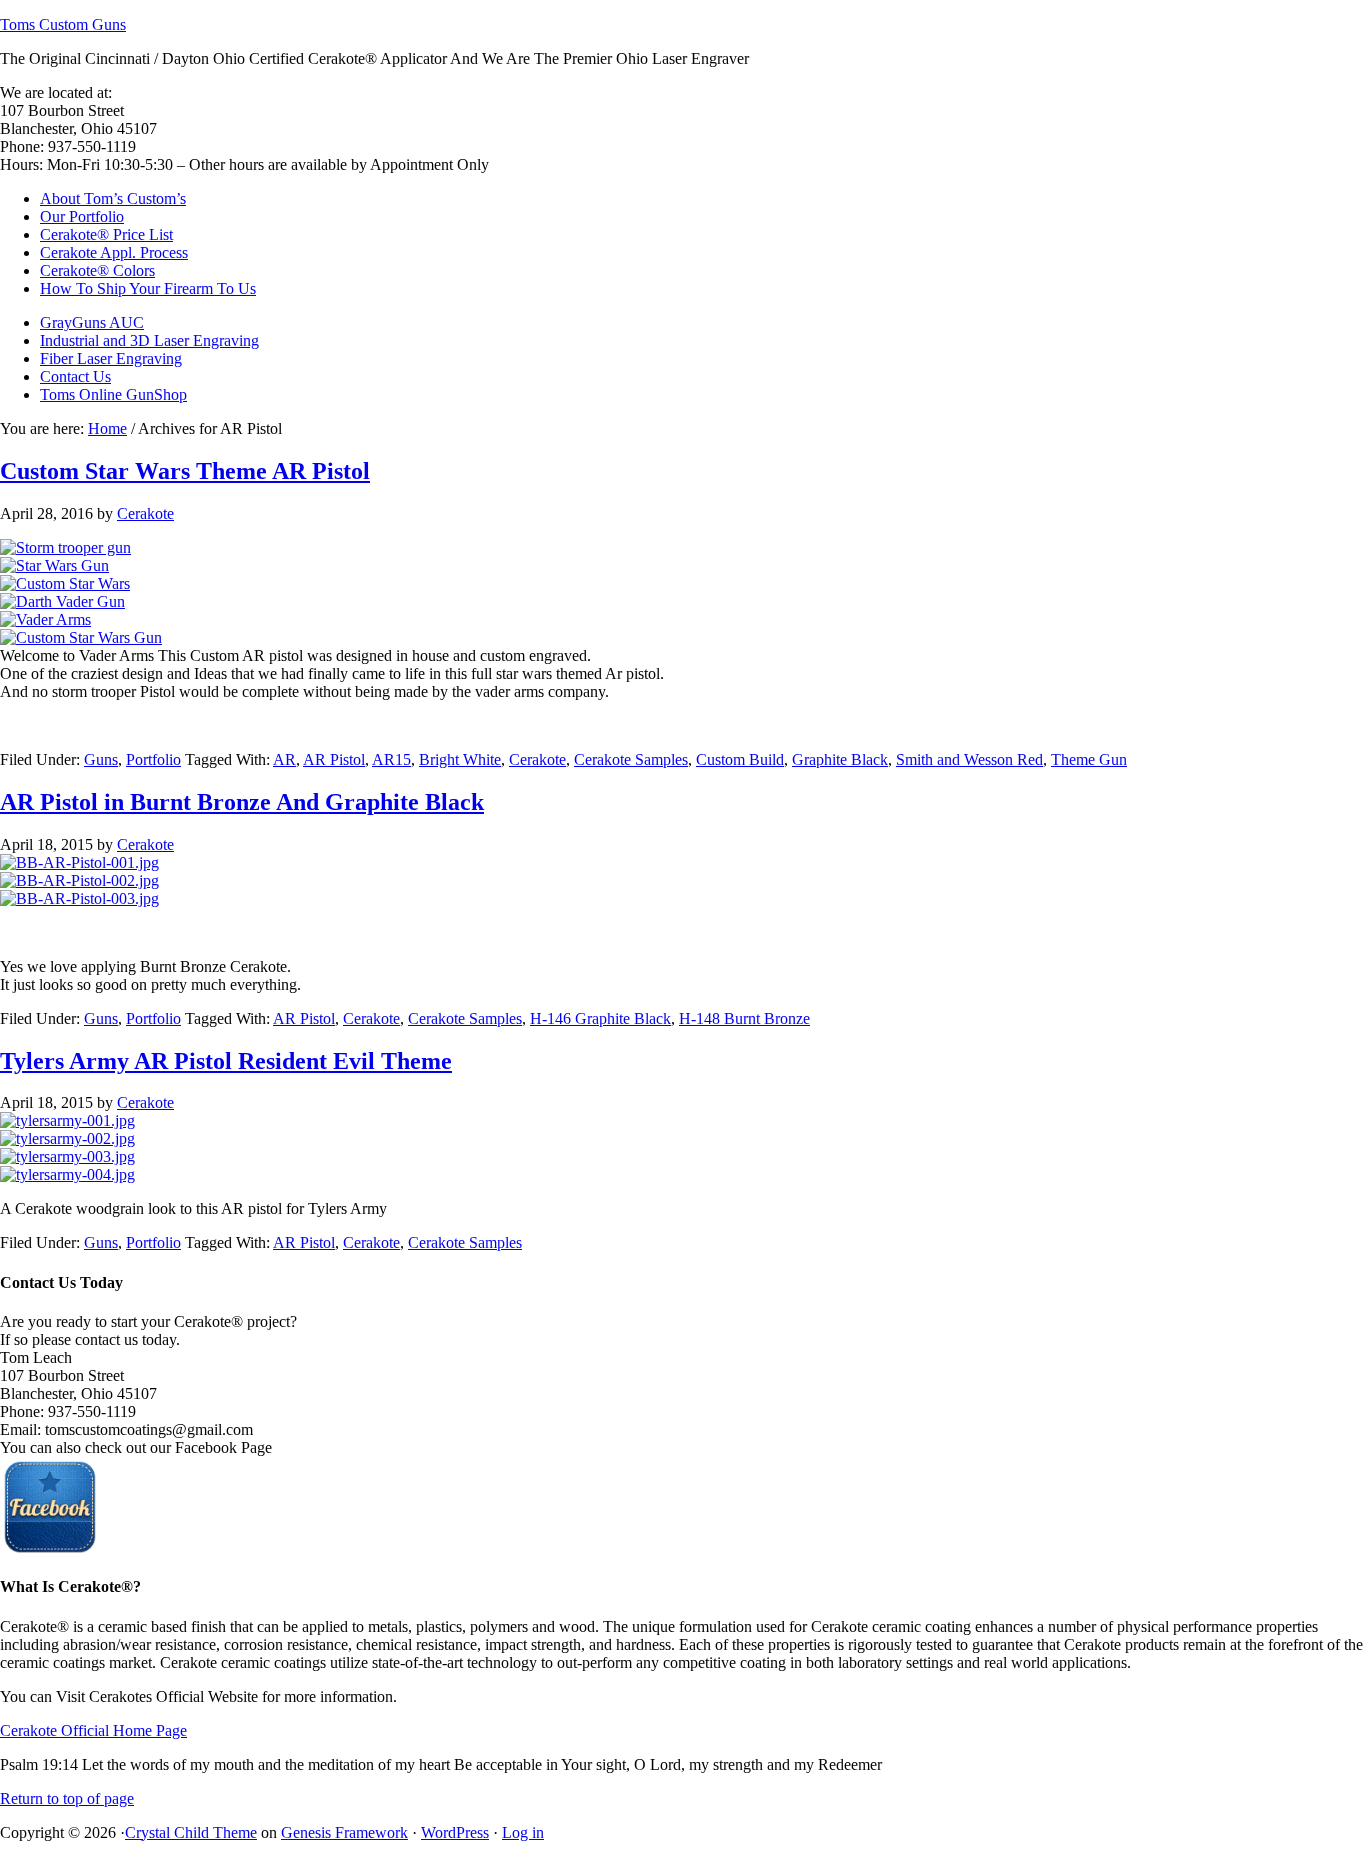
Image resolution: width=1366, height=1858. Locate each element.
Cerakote (145, 513)
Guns (101, 759)
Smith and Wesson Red (969, 759)
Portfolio (153, 759)
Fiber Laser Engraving (111, 358)
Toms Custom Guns (63, 24)
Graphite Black (840, 759)
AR (284, 759)
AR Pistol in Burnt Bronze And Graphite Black (242, 802)
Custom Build (740, 759)
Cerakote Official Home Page (93, 1730)
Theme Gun (1089, 759)
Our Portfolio (82, 216)
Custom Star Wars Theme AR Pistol (185, 471)
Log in (523, 1832)
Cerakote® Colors (97, 270)
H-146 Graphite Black (600, 1018)
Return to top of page (67, 1798)
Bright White (460, 759)
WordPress (455, 1832)
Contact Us (75, 376)
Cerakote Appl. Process (114, 252)
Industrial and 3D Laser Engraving (149, 340)
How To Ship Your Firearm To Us (148, 288)
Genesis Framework (344, 1832)
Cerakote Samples (631, 759)
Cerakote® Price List (106, 234)
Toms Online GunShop (113, 394)
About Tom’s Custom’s (113, 198)
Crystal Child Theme (191, 1832)
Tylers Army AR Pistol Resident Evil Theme (226, 1061)
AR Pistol (334, 759)
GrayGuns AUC (92, 322)
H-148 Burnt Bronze (744, 1018)
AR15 (391, 759)
